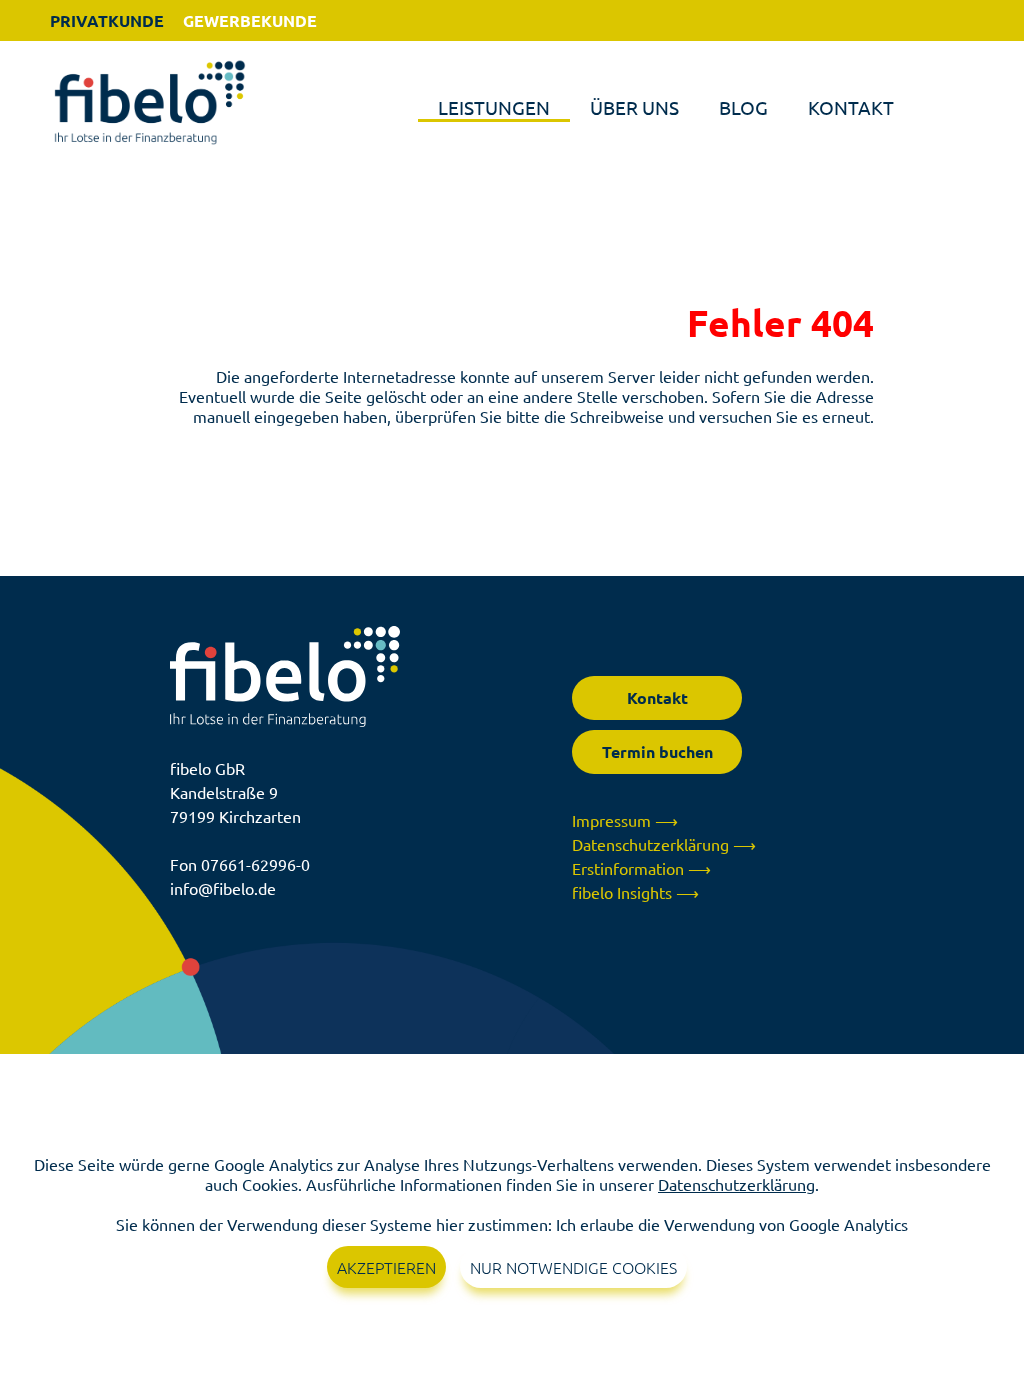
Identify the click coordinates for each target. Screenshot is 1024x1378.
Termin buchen (657, 751)
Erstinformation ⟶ (641, 868)
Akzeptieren (386, 1267)
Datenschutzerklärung (736, 1184)
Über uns (634, 107)
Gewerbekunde (250, 20)
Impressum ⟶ (625, 820)
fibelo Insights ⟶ (635, 892)
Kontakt (851, 107)
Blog (743, 107)
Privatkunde (107, 20)
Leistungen (494, 107)
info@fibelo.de (223, 888)
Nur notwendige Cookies (573, 1267)
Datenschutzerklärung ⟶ (664, 844)
